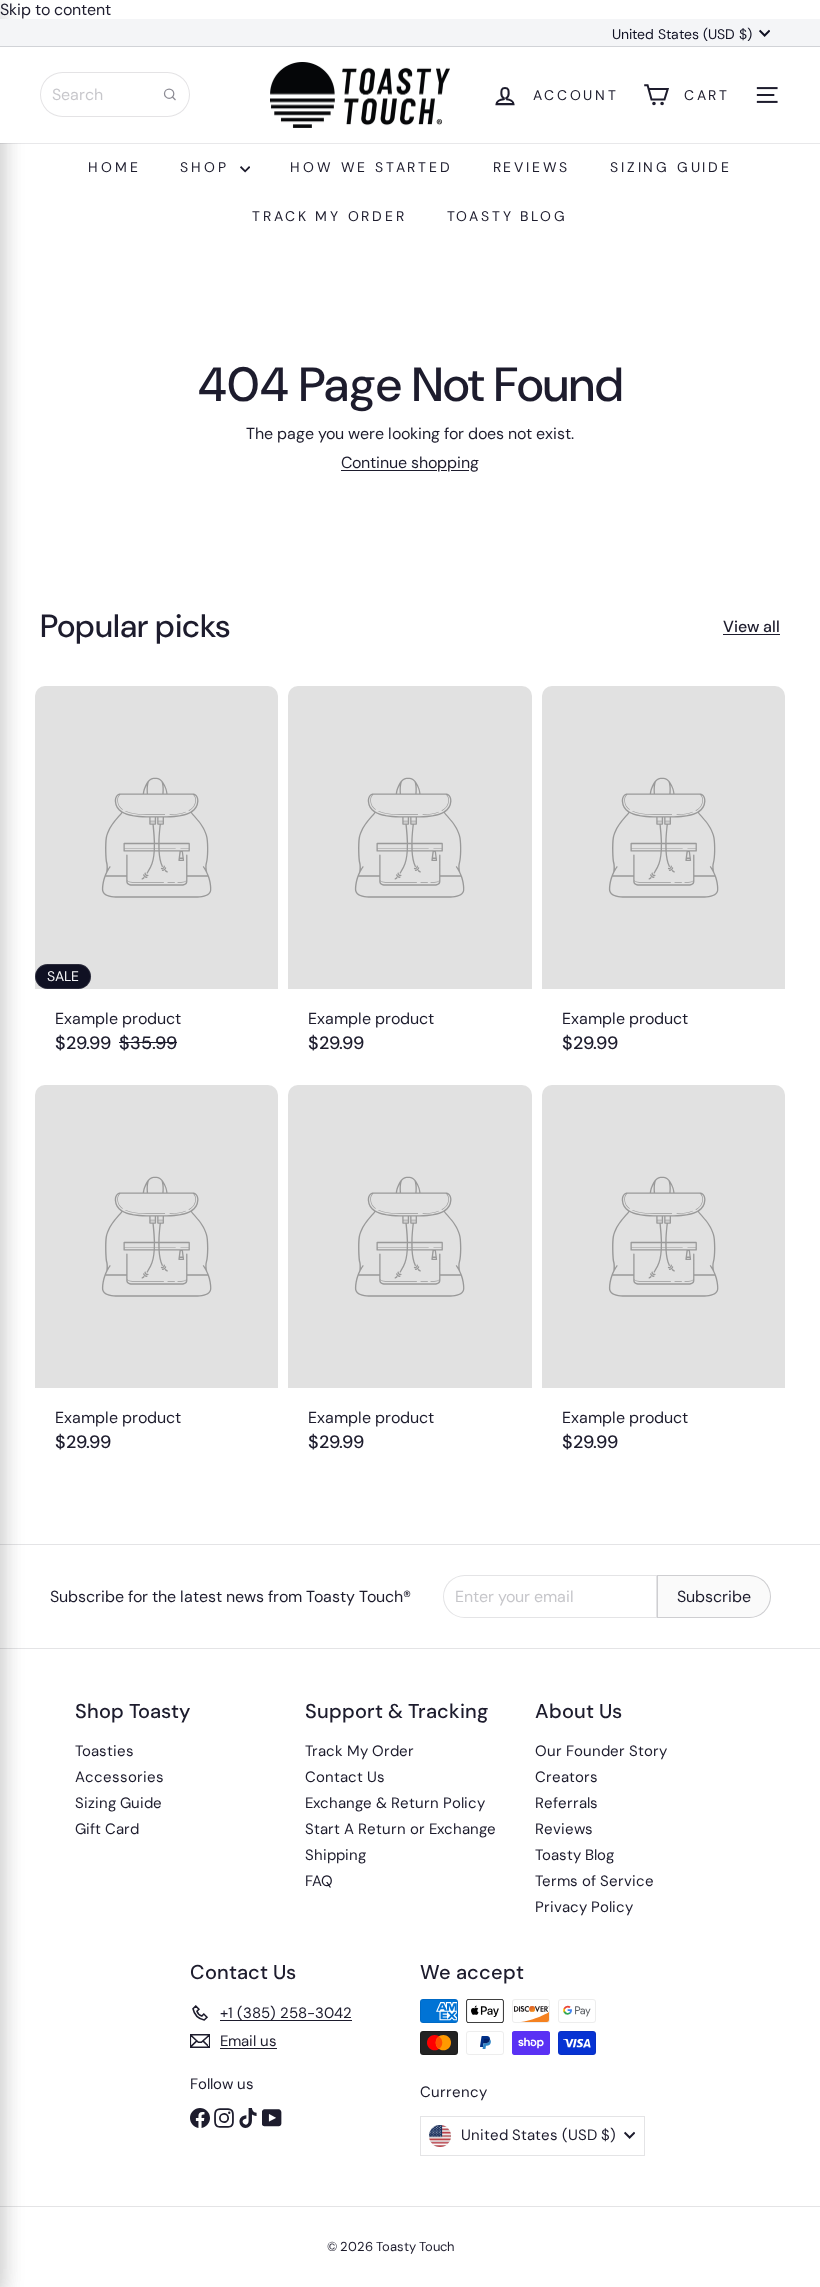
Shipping (335, 1855)
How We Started (371, 167)
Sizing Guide (671, 167)
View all (751, 626)
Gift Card (107, 1829)
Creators (566, 1777)
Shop (207, 167)
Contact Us (345, 1777)
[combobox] (115, 94)
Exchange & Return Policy (395, 1803)
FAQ (319, 1881)
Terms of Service (594, 1881)
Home (114, 167)
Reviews (532, 167)
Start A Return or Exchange (400, 1829)
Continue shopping (410, 462)
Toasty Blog (507, 216)
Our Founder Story (601, 1751)
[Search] (170, 94)
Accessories (119, 1777)
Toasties (104, 1751)
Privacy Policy (584, 1907)
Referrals (566, 1803)
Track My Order (329, 216)
